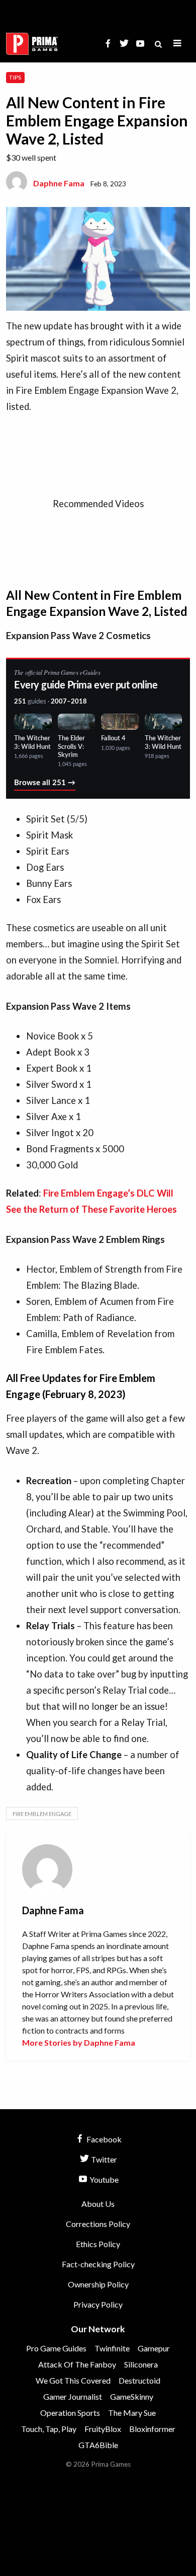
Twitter (103, 2159)
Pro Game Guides (56, 2348)
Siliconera (141, 2364)
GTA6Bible (98, 2445)
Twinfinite (112, 2348)
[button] (177, 44)
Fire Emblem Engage (42, 1814)
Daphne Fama (59, 183)
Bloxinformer (152, 2429)
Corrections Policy (98, 2224)
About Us (98, 2204)
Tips (15, 77)
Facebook (103, 2139)
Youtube (103, 2179)
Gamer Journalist (73, 2396)
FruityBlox (103, 2429)
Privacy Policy (98, 2304)
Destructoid (139, 2380)
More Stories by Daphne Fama (79, 2042)
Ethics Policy (98, 2244)
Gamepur (154, 2348)
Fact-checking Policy (98, 2264)
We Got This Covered (73, 2380)
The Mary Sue (132, 2413)
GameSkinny (132, 2396)
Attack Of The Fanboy (77, 2364)
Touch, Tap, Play (49, 2429)
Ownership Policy (98, 2284)
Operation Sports (70, 2413)
